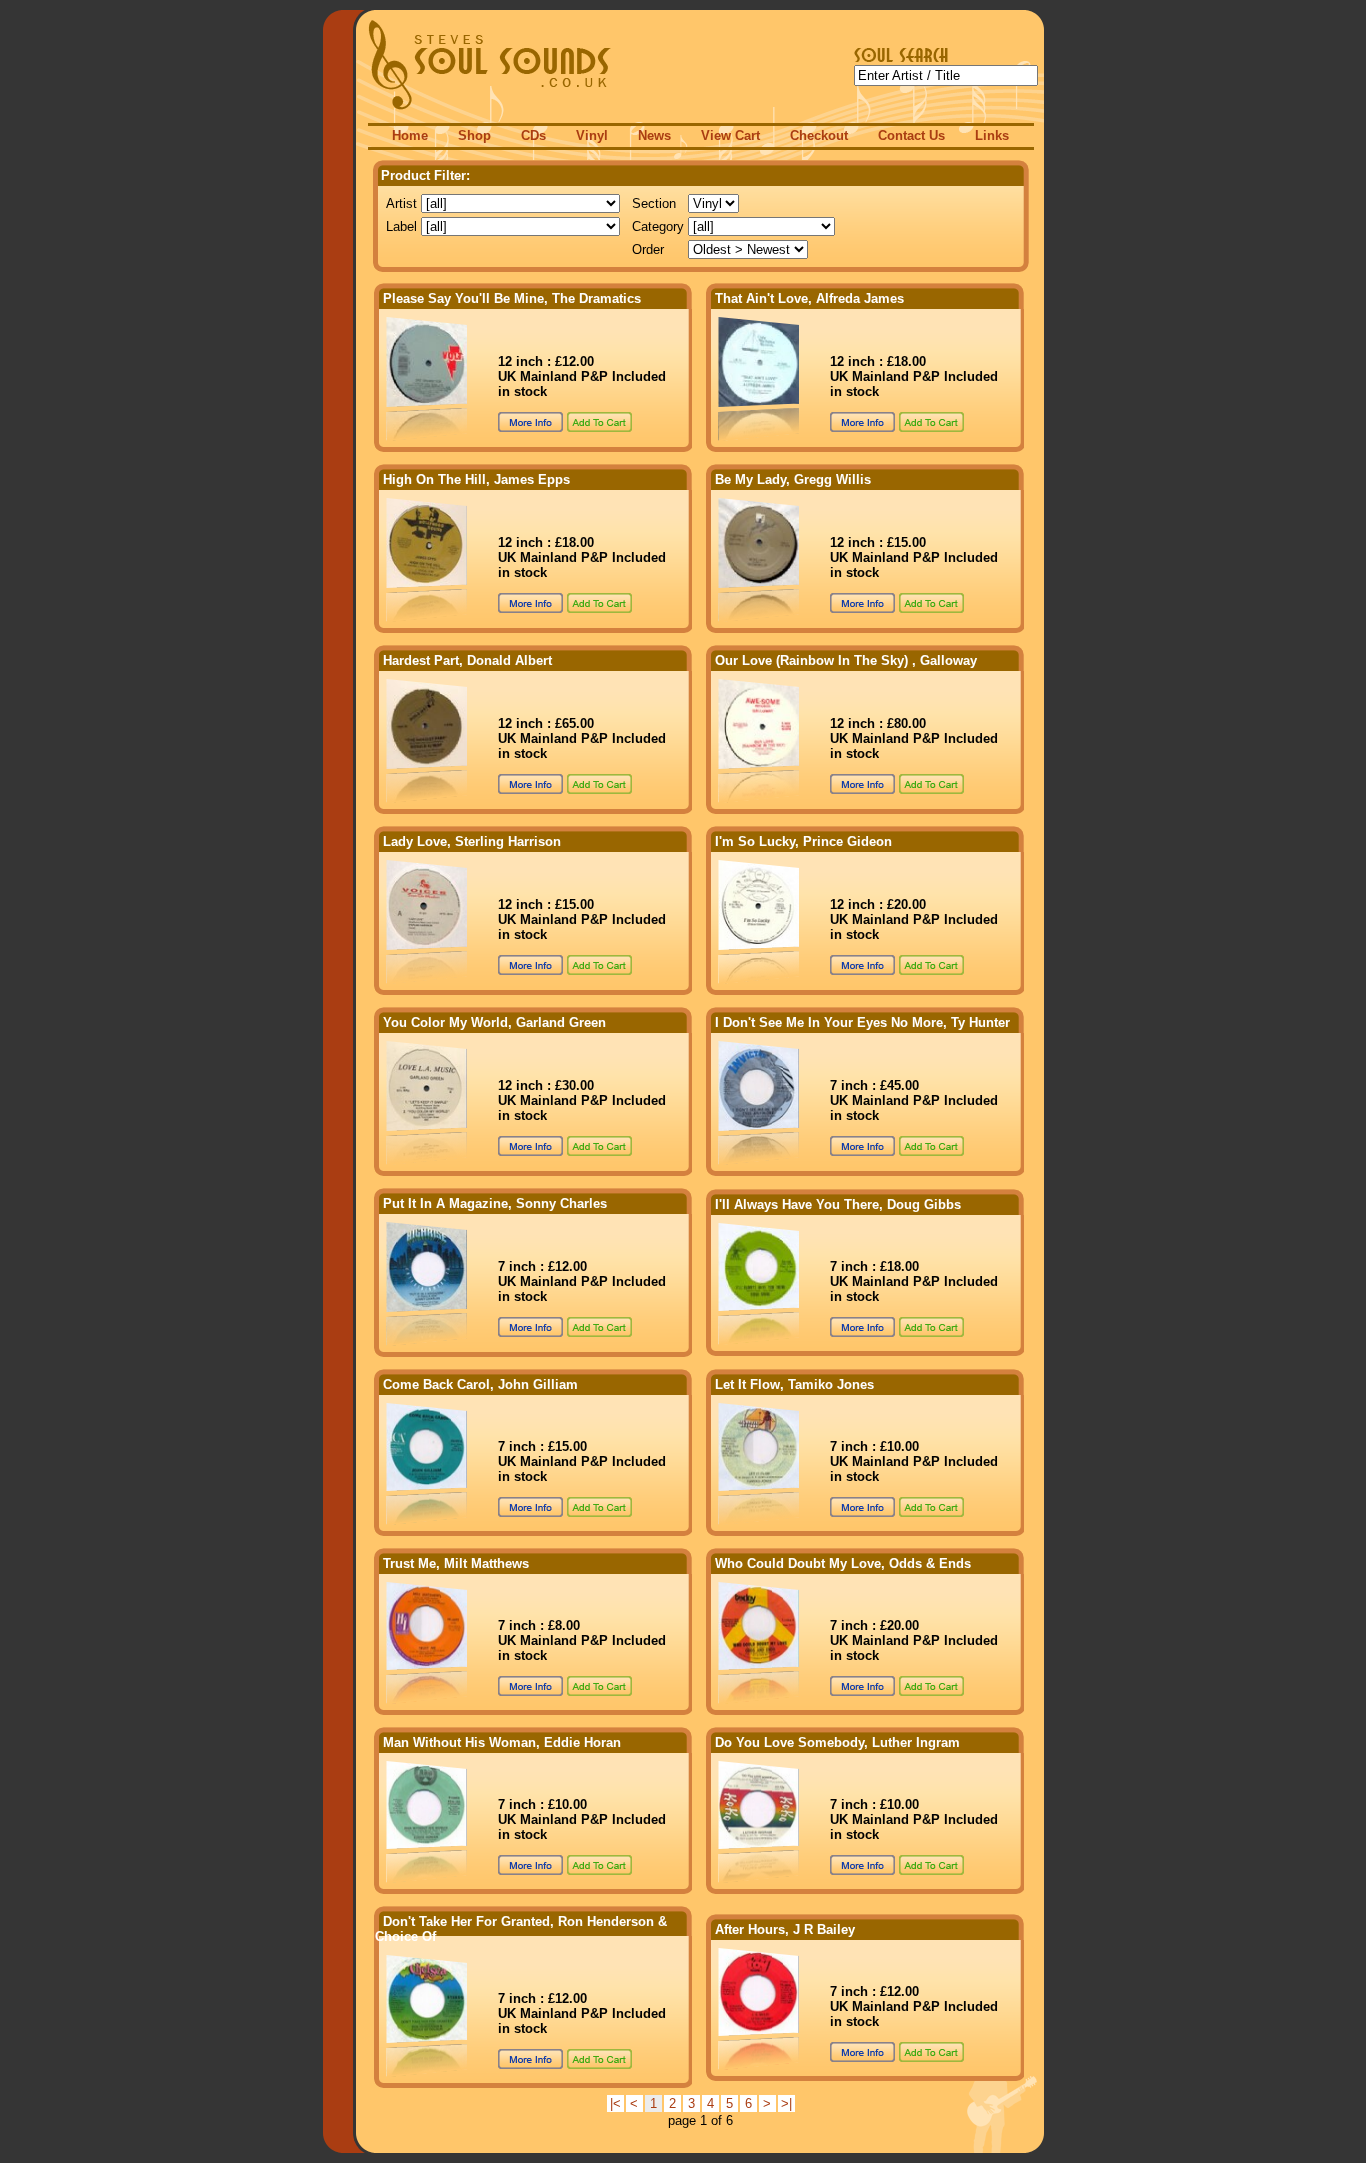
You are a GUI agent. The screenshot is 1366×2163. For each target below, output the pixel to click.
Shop (474, 135)
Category (658, 226)
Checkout (819, 135)
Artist (401, 203)
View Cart (730, 135)
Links (992, 135)
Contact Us (911, 135)
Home (410, 135)
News (654, 135)
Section (654, 203)
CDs (533, 135)
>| (786, 2103)
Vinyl (592, 135)
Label (401, 226)
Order (648, 249)
